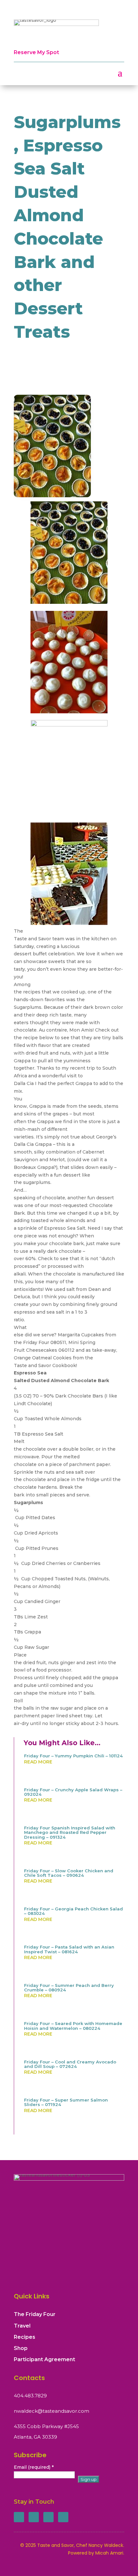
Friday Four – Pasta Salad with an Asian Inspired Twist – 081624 (69, 1949)
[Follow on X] (34, 2517)
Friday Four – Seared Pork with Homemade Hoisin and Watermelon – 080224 (73, 2026)
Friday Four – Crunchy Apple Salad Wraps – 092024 (73, 1792)
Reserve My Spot (36, 52)
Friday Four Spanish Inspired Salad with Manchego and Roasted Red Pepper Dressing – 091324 (70, 1832)
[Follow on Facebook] (19, 2517)
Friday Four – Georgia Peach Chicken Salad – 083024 (73, 1911)
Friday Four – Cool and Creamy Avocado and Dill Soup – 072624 (70, 2064)
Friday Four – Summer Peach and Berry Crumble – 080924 (69, 1988)
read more (38, 1762)
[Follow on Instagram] (48, 2517)
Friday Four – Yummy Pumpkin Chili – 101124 (73, 1756)
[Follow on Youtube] (63, 2517)
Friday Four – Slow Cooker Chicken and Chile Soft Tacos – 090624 (69, 1873)
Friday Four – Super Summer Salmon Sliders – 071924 (66, 2102)
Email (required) (34, 2467)
